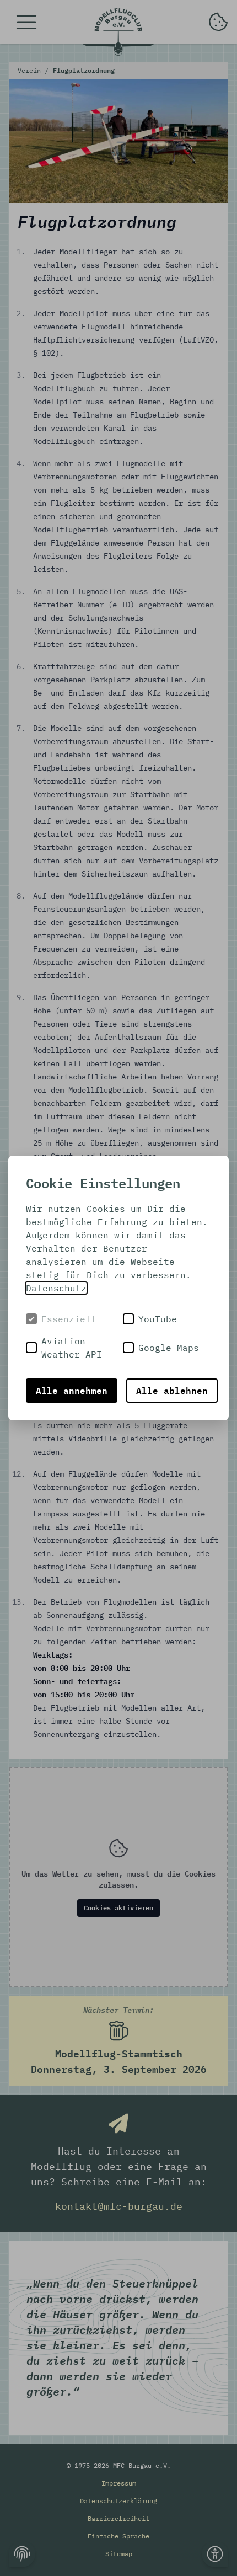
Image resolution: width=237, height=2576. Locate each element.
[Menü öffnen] (26, 22)
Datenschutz (56, 1288)
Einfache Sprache (118, 2536)
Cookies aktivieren (118, 1908)
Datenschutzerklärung (118, 2501)
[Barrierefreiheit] (215, 2554)
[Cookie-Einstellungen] (22, 2554)
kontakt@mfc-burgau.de (119, 2206)
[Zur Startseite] (118, 32)
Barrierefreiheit (118, 2518)
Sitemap (119, 2554)
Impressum (119, 2483)
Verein (31, 70)
